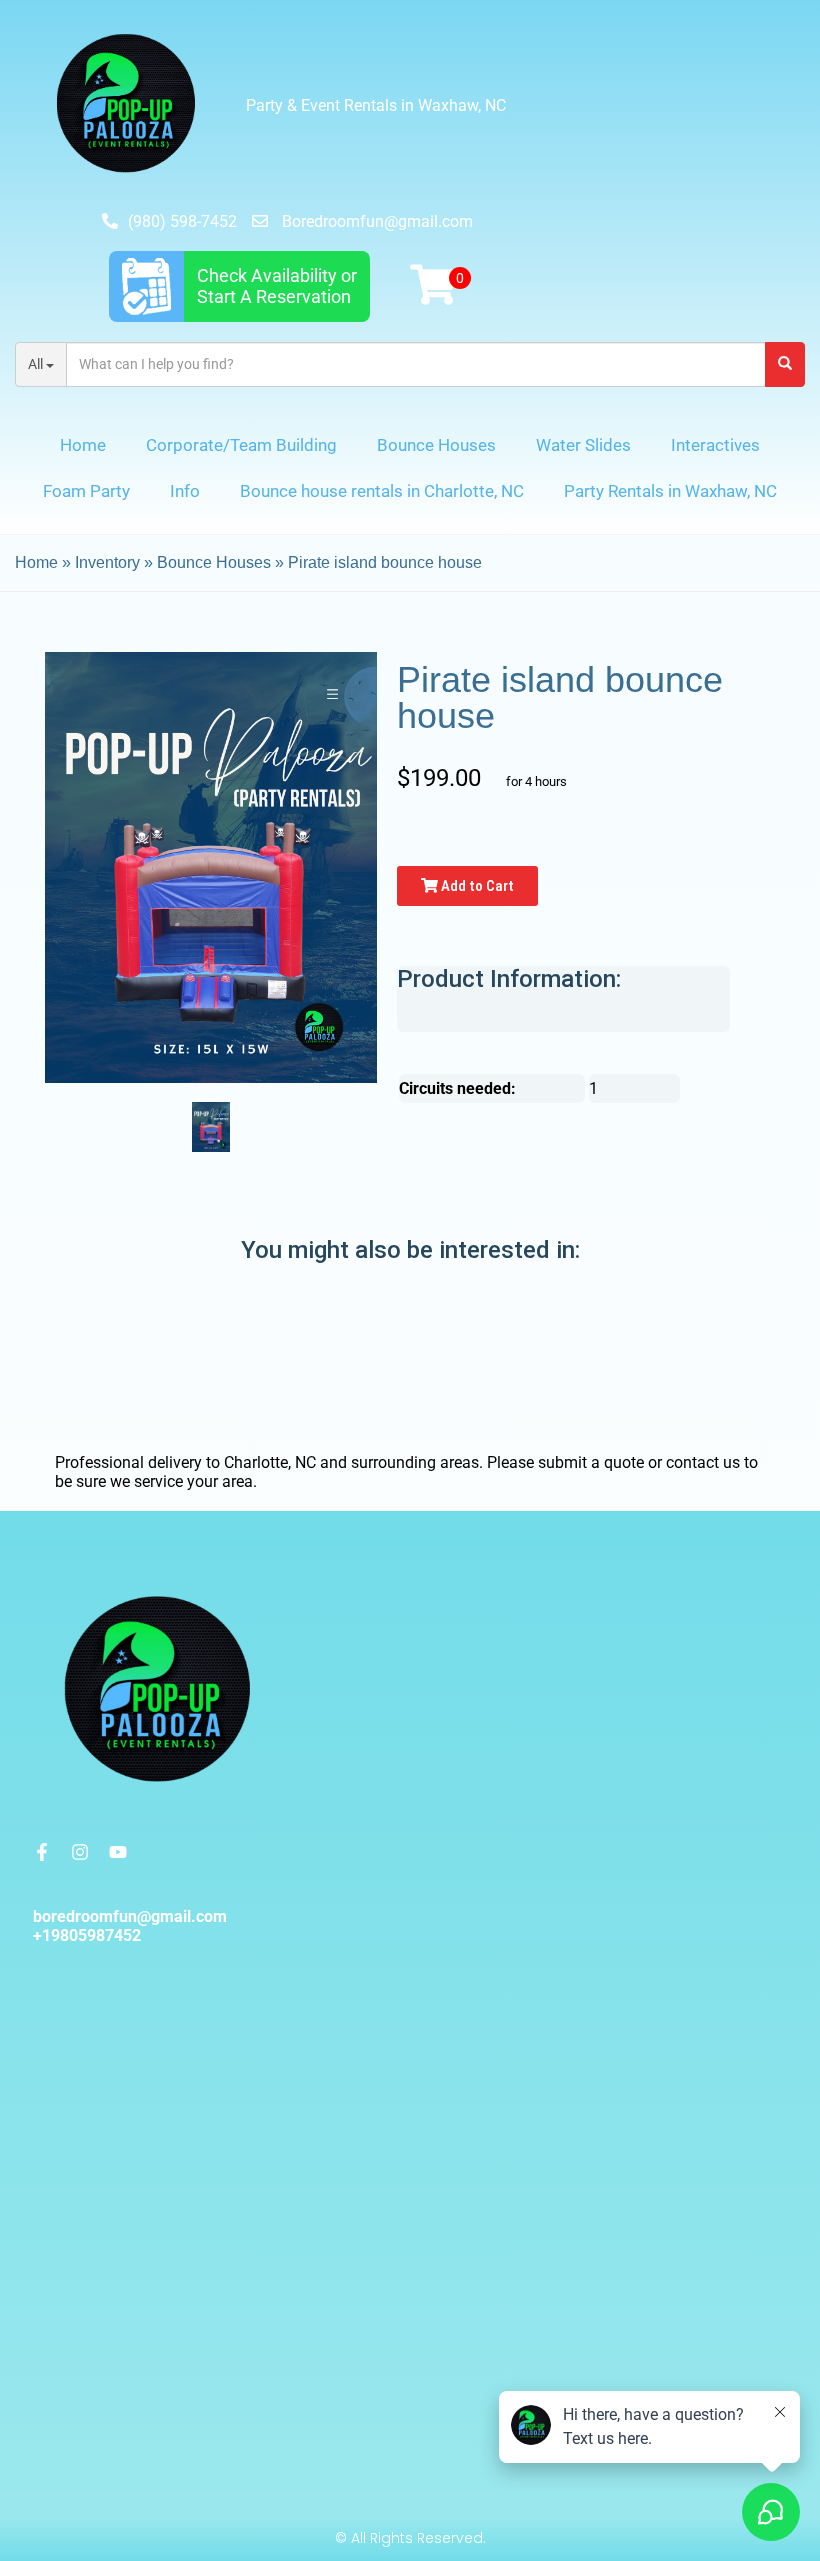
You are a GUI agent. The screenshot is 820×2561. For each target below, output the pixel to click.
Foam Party (86, 491)
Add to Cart (476, 886)
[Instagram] (80, 1852)
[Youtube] (118, 1852)
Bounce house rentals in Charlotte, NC (382, 491)
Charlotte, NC (270, 1462)
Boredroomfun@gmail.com (377, 221)
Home (83, 445)
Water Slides (583, 445)
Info (185, 491)
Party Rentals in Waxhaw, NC (670, 491)
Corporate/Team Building (241, 445)
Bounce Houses (436, 445)
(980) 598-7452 (182, 221)
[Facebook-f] (42, 1852)
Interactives (715, 445)
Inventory (107, 562)
